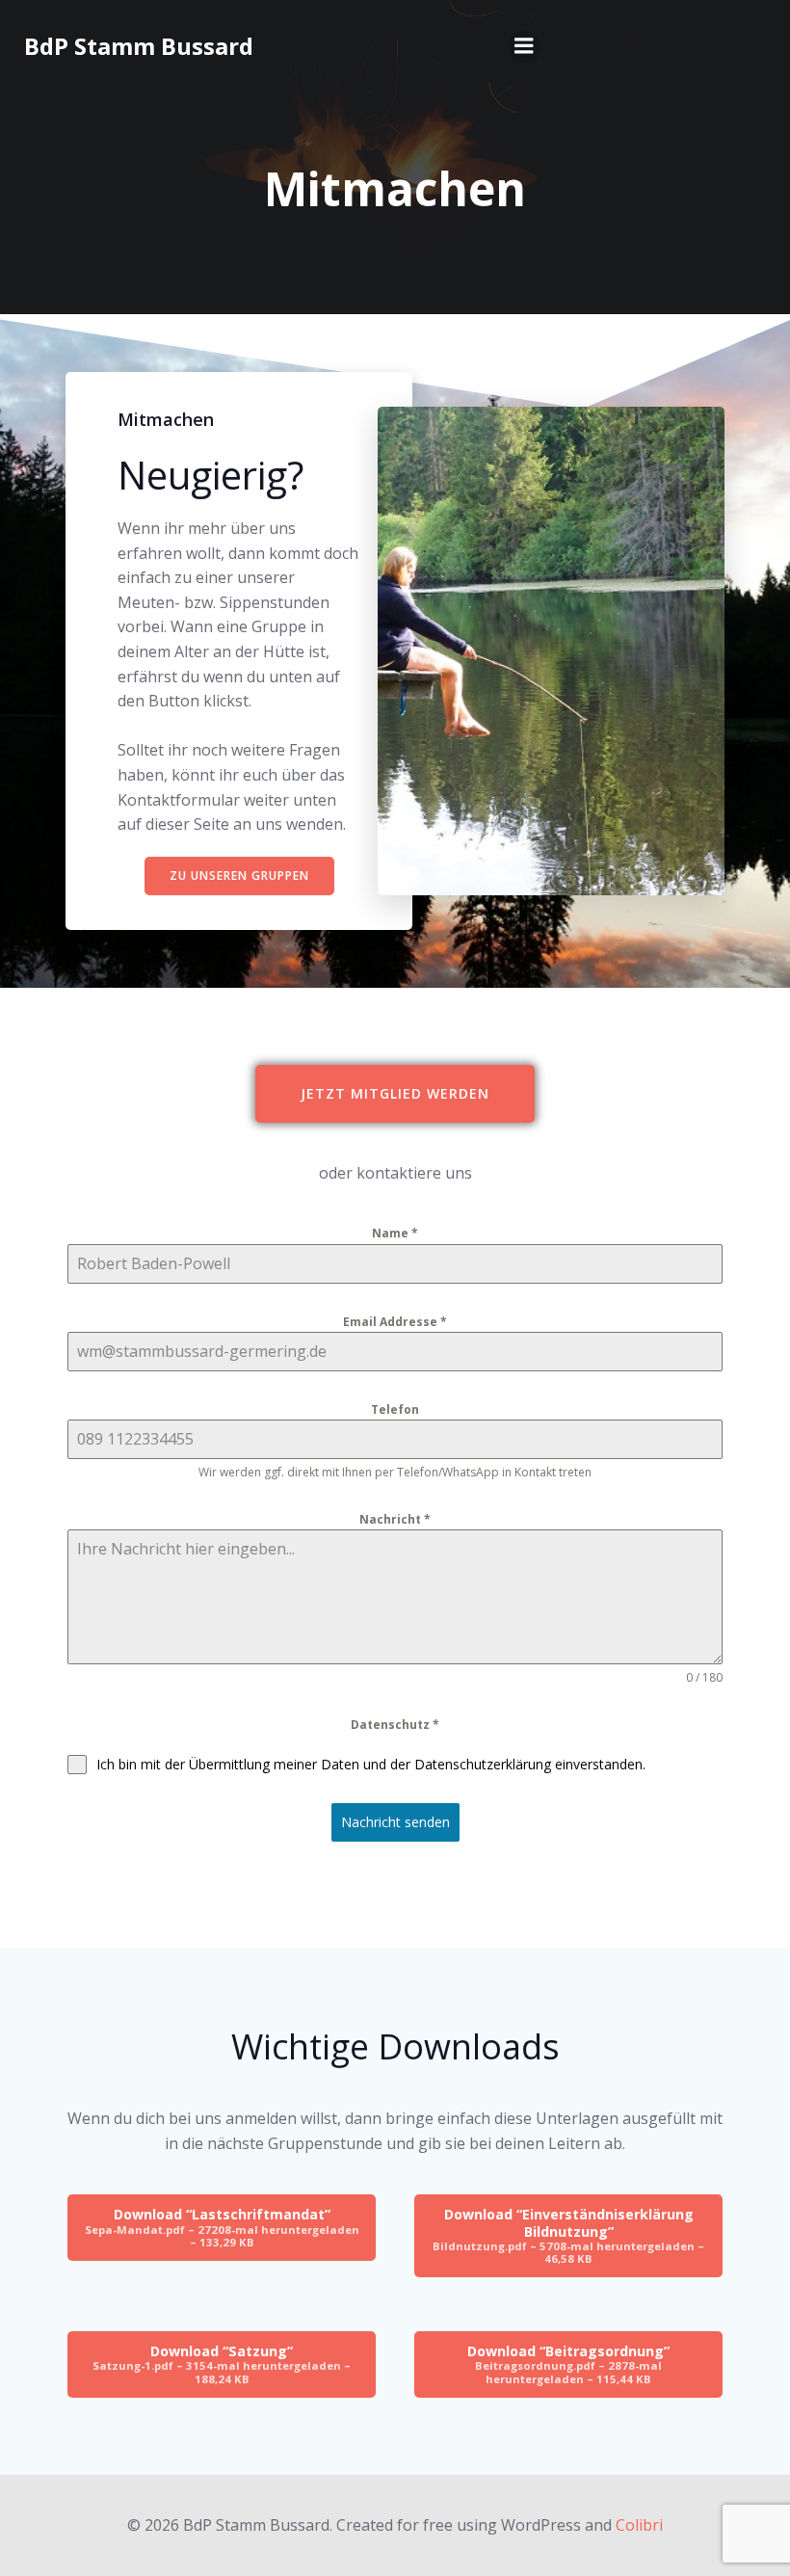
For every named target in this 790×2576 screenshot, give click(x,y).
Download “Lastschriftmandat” (222, 2227)
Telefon (395, 1409)
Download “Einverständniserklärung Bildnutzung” (568, 2235)
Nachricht (395, 1519)
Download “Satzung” (222, 2364)
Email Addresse (395, 1322)
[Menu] (524, 46)
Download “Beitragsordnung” (568, 2364)
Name (395, 1233)
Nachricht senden (395, 1822)
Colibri (639, 2525)
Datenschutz (395, 1725)
